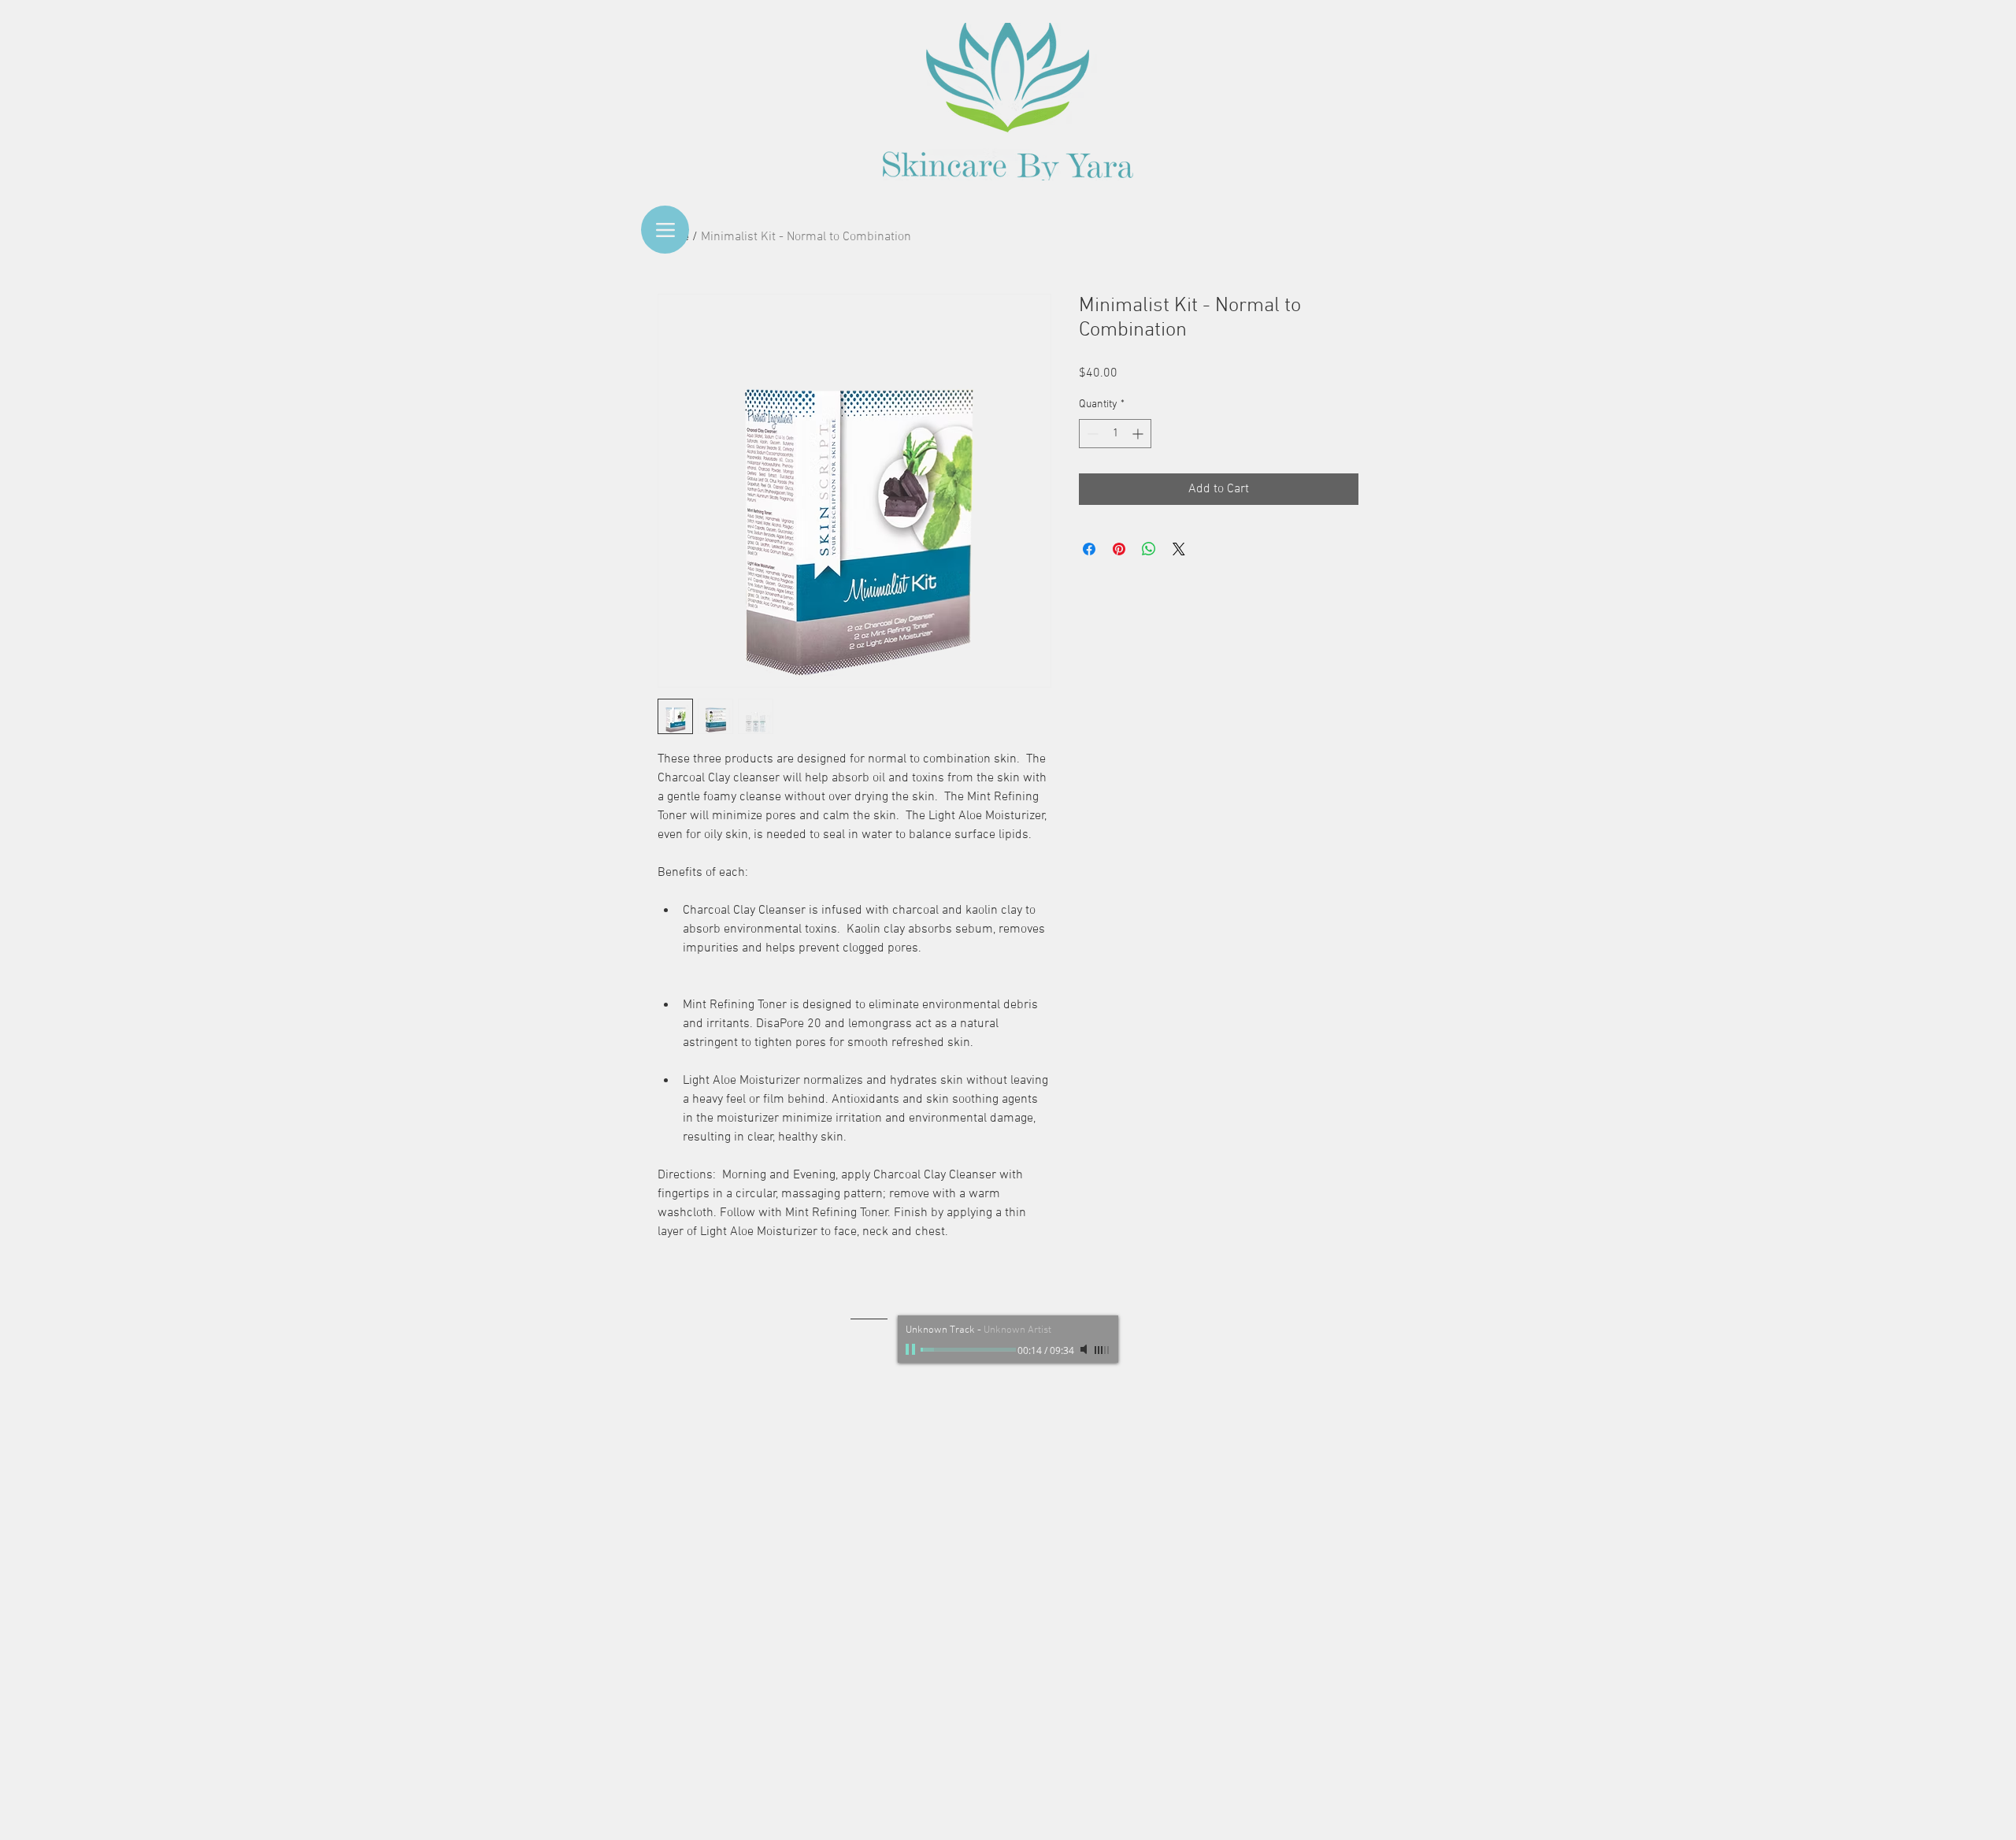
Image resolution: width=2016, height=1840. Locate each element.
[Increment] (1139, 434)
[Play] (912, 1349)
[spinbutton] (1115, 434)
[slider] (1102, 1350)
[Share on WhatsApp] (1149, 549)
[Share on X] (1179, 549)
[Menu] (665, 230)
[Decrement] (1091, 434)
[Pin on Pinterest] (1119, 549)
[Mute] (1085, 1349)
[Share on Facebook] (1089, 549)
